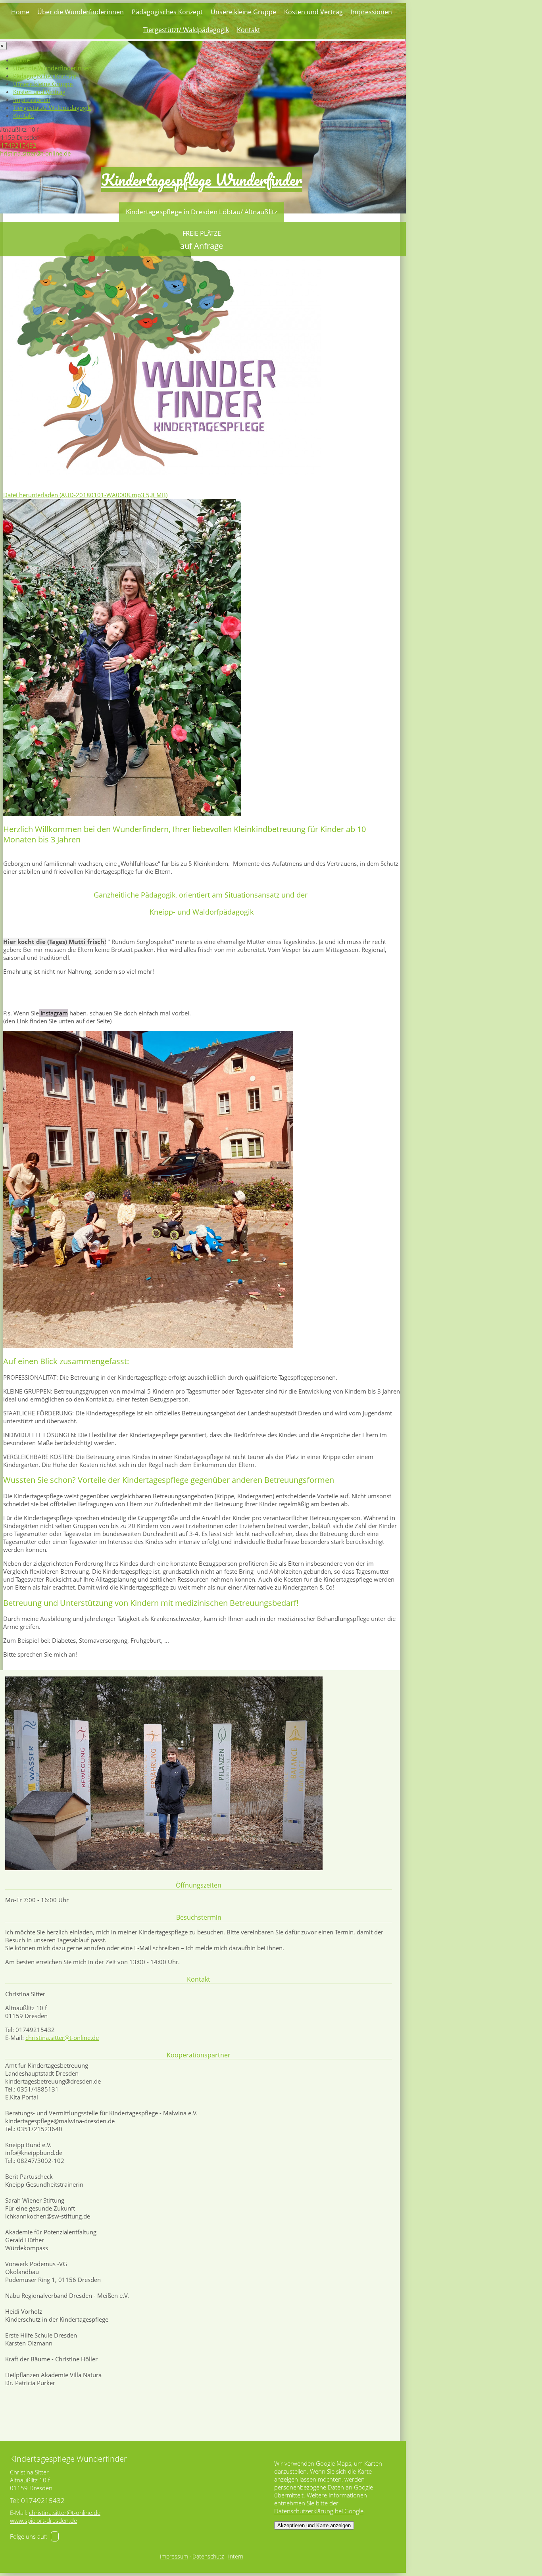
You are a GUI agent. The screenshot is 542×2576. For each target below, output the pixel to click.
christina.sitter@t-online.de (62, 2038)
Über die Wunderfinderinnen (81, 12)
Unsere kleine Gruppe (243, 12)
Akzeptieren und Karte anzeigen (314, 2525)
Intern (236, 2557)
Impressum (174, 2557)
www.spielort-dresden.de (43, 2520)
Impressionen (371, 12)
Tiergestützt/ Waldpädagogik (186, 30)
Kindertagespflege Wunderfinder (202, 180)
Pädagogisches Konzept (167, 12)
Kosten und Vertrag (313, 12)
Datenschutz (208, 2557)
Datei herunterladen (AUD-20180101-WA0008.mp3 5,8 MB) (85, 495)
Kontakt (249, 30)
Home (20, 12)
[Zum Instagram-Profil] (55, 2536)
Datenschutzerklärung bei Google (319, 2511)
